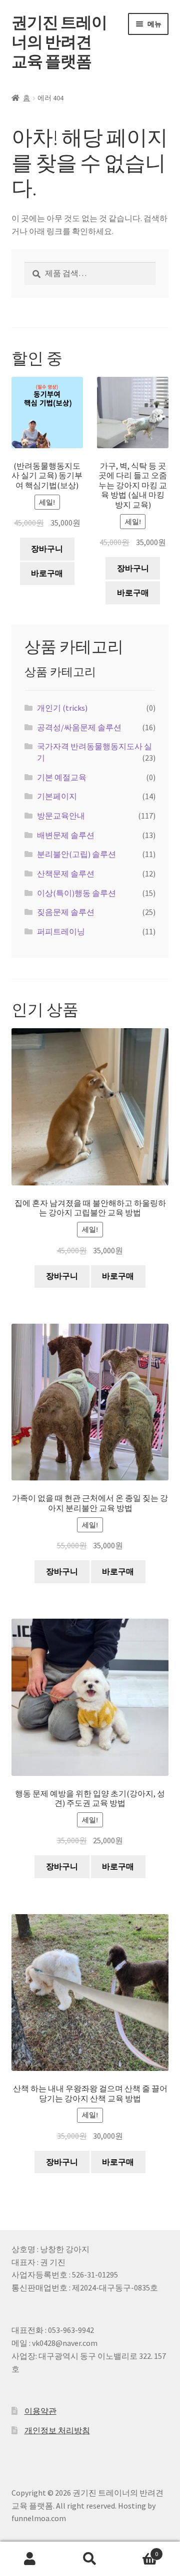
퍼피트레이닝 (61, 931)
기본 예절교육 (62, 777)
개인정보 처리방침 (57, 2430)
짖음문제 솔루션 (66, 912)
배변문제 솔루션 (66, 835)
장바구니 (47, 549)
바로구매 (47, 573)
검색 (90, 2559)
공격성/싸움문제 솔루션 (79, 727)
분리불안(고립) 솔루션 (76, 854)
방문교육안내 (61, 816)
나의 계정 (30, 2559)
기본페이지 (57, 796)
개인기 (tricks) (62, 708)
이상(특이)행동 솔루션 (76, 893)
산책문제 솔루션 (66, 873)
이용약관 (40, 2411)
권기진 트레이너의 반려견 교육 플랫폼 (59, 42)
